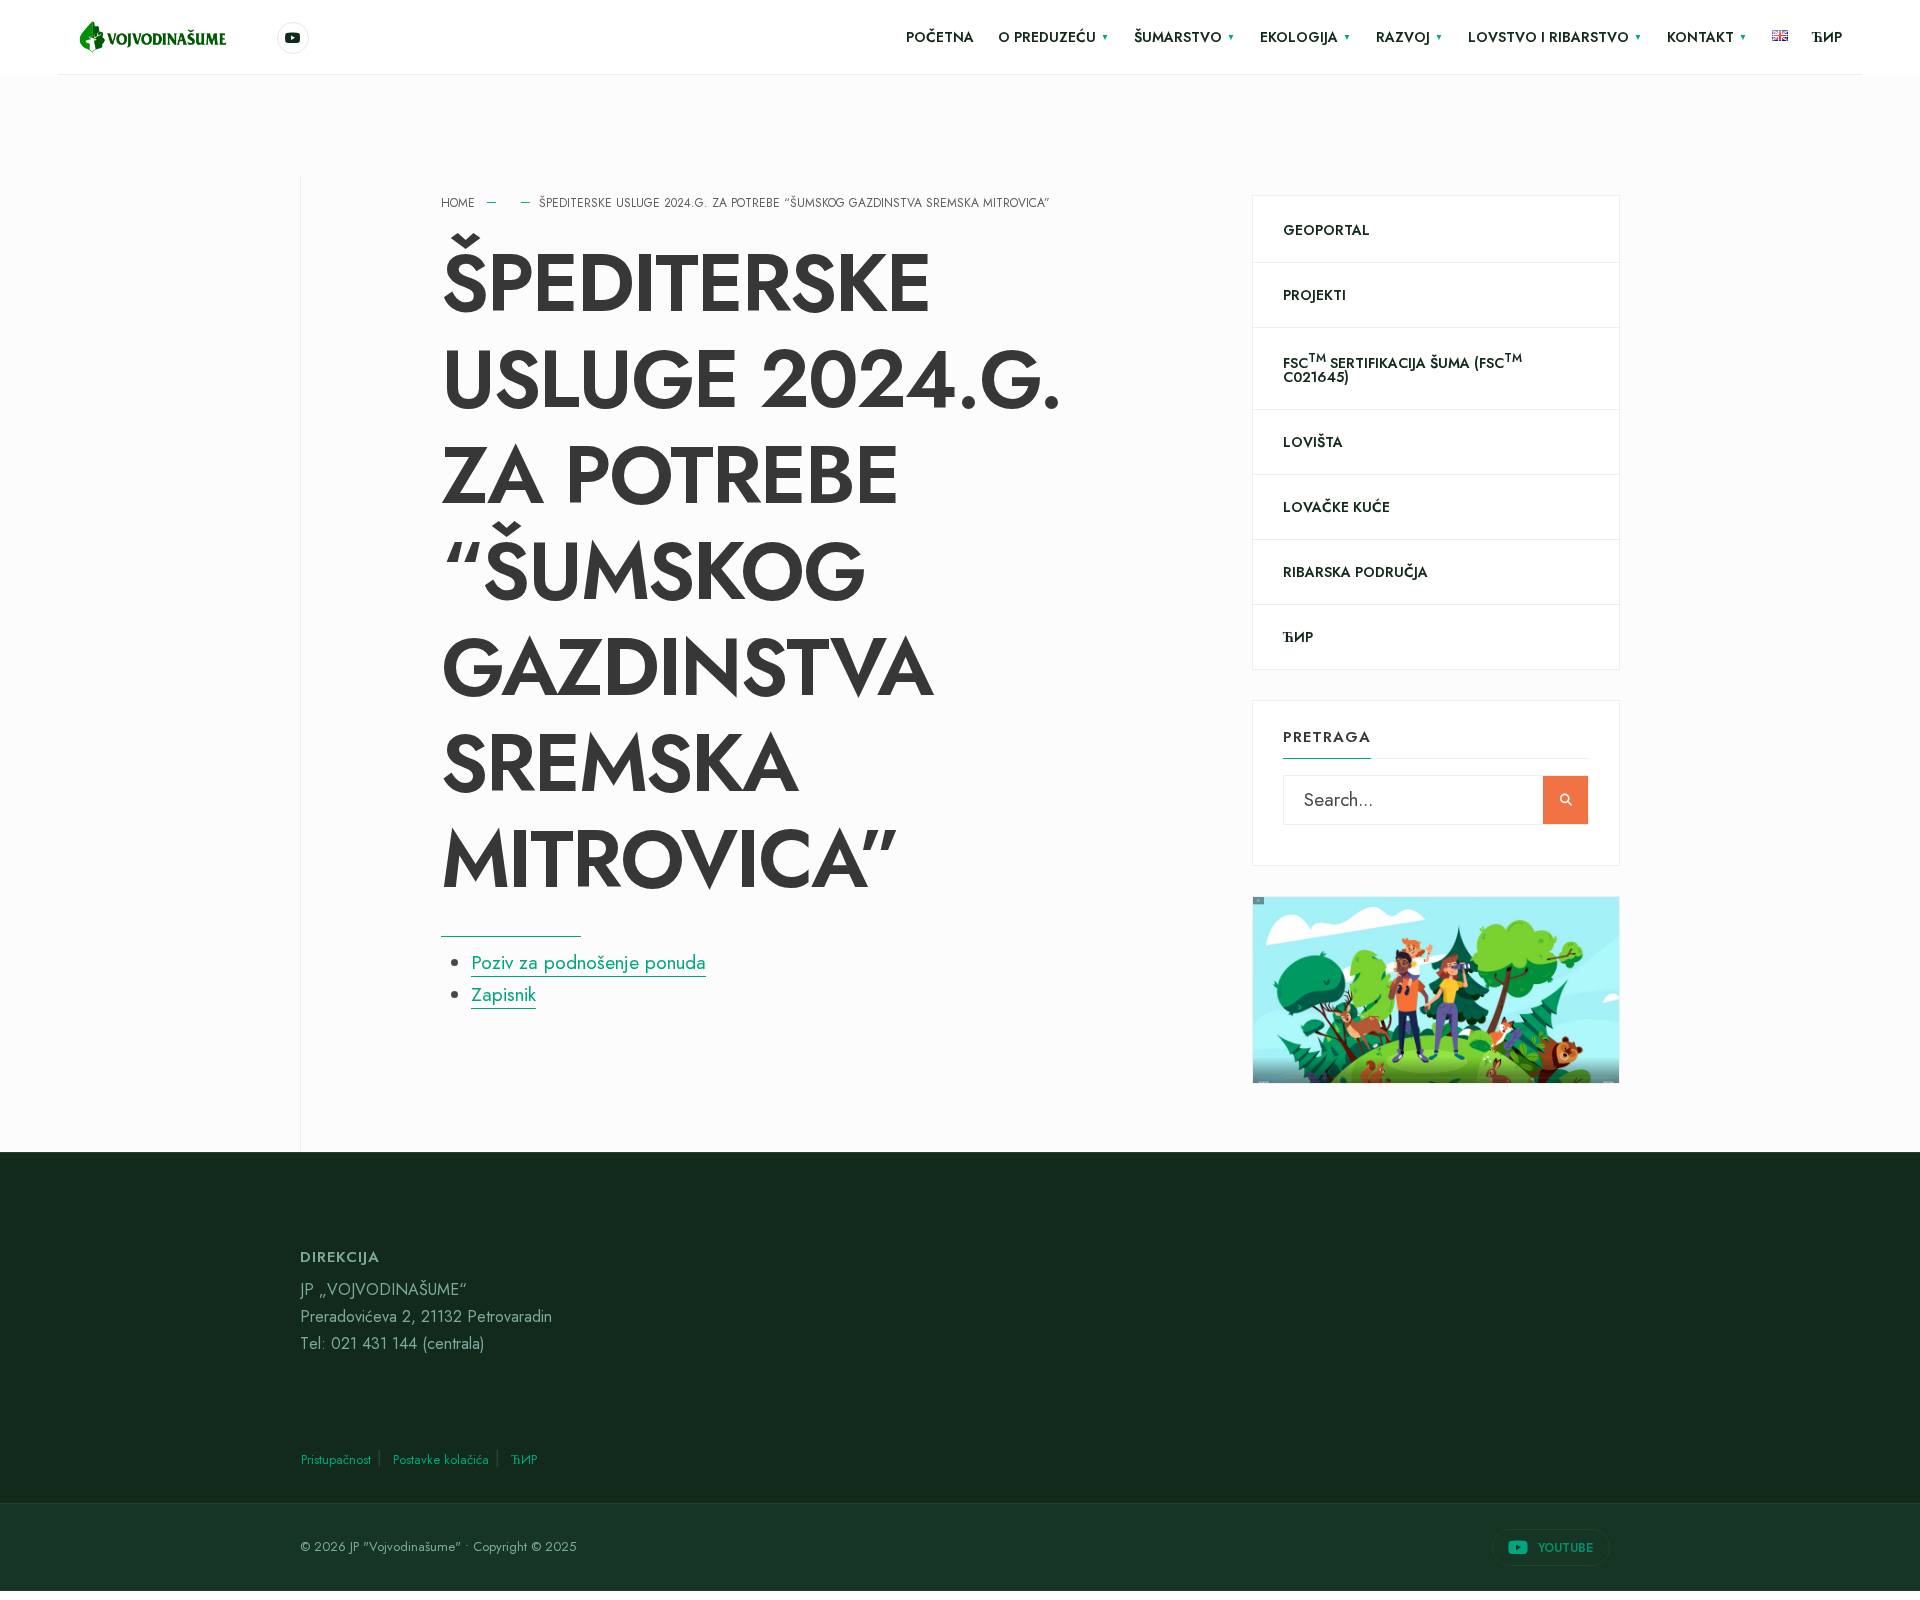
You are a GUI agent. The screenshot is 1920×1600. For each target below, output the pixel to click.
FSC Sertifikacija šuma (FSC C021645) (1402, 368)
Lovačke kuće (1336, 507)
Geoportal (1326, 230)
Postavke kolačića (441, 1459)
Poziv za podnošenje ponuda (588, 962)
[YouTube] (293, 38)
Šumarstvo (1178, 37)
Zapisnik (503, 994)
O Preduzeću (1047, 37)
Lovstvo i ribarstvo (1548, 37)
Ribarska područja (1355, 572)
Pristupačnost (336, 1459)
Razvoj (1403, 37)
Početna (940, 37)
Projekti (1314, 295)
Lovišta (1313, 442)
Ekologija (1299, 37)
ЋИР (1827, 37)
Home (458, 203)
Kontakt (1700, 37)
